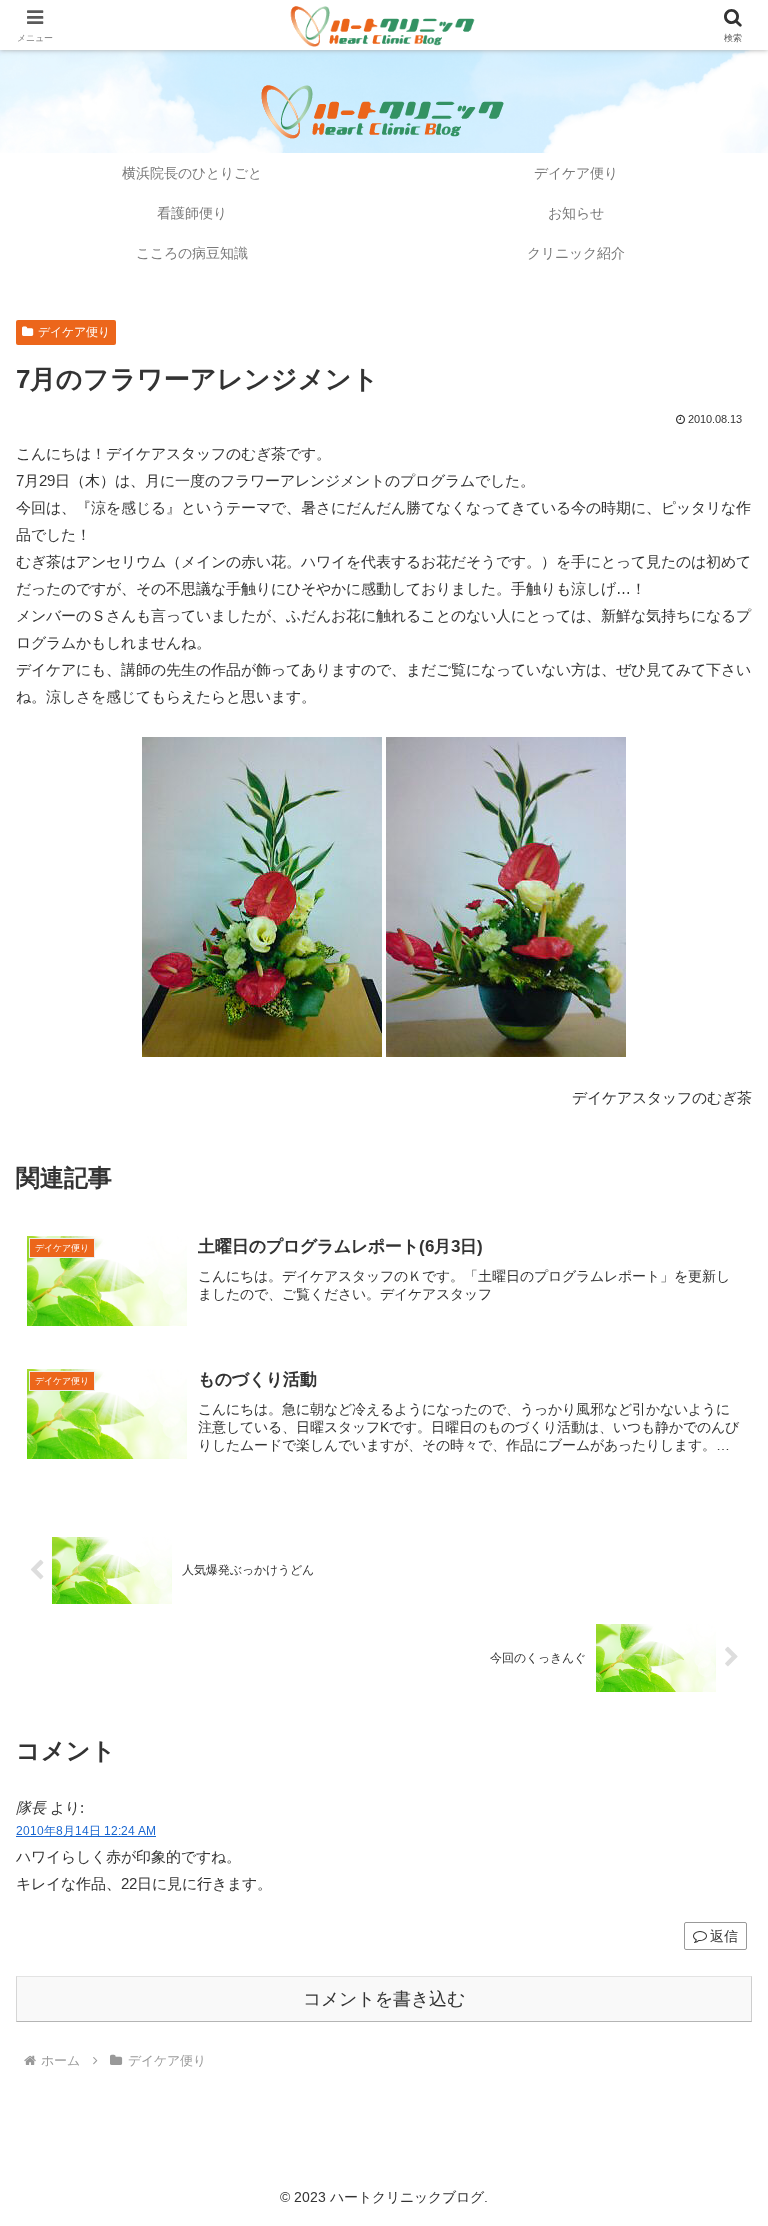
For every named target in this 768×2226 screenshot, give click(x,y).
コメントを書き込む (384, 1999)
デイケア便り (74, 332)
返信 (724, 1936)
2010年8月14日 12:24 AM (86, 1831)
